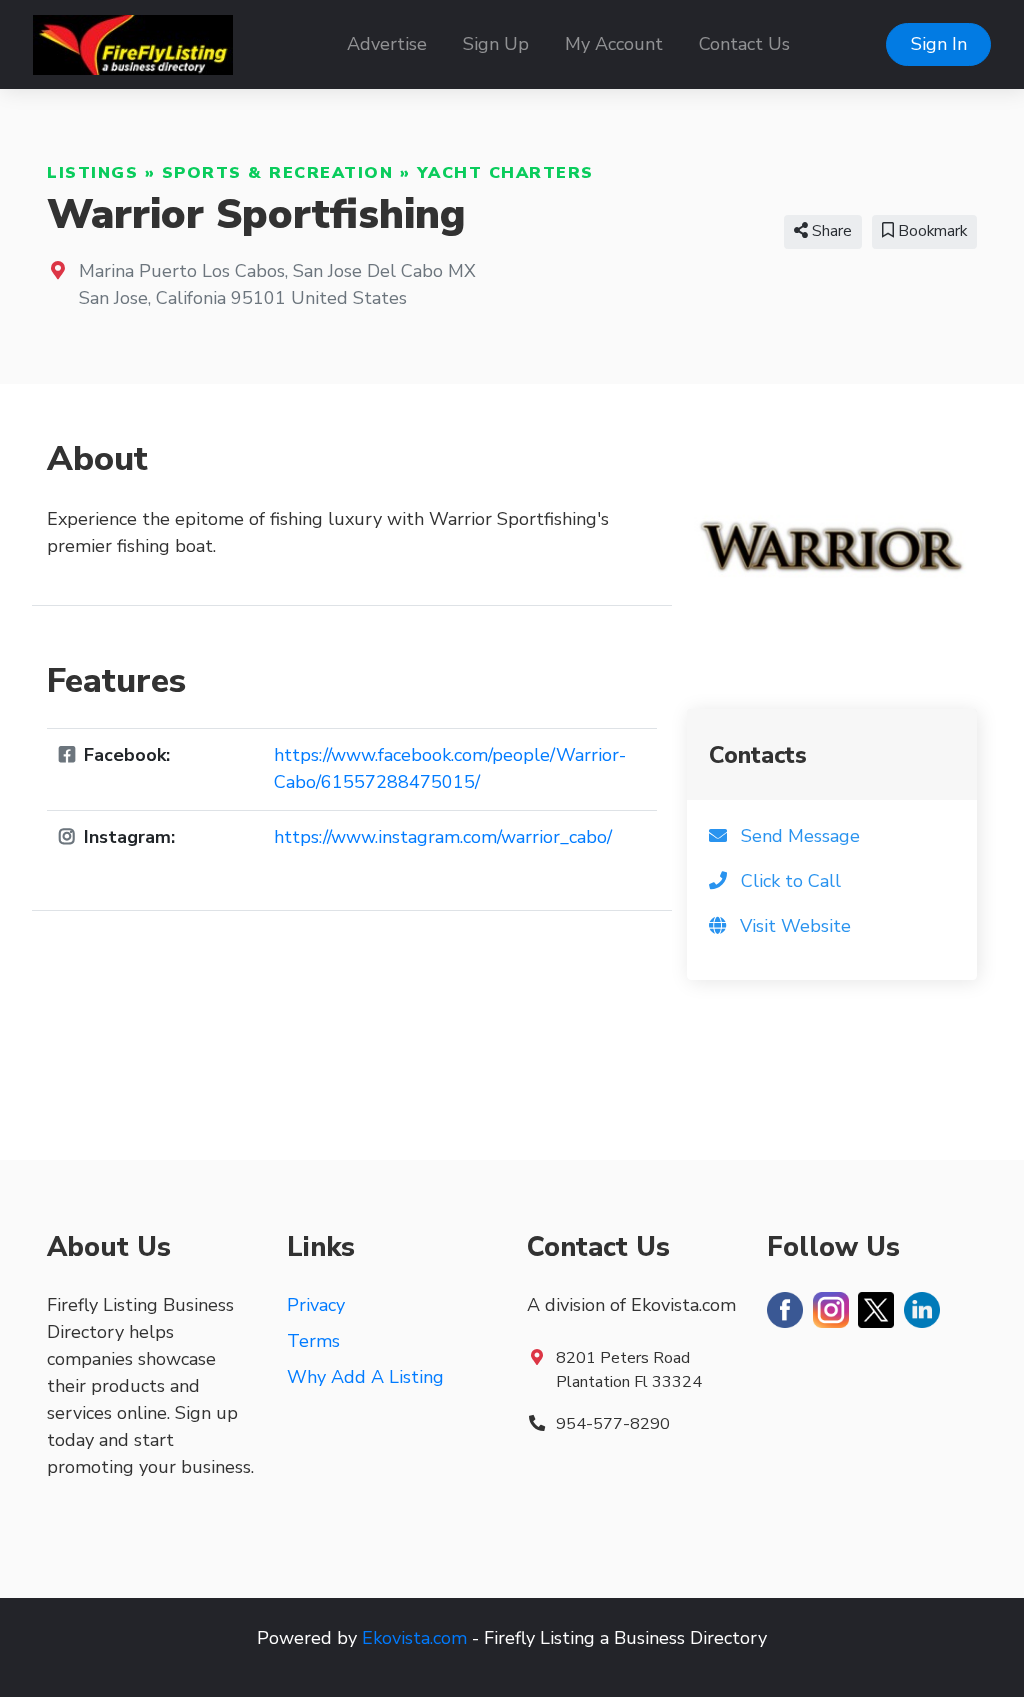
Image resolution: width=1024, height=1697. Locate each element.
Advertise (387, 44)
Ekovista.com (414, 1638)
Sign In (939, 44)
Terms (313, 1341)
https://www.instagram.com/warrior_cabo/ (443, 837)
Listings (92, 173)
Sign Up (496, 44)
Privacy (316, 1305)
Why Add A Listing (365, 1377)
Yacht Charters (505, 173)
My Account (614, 44)
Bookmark (930, 231)
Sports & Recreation (278, 173)
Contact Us (744, 44)
